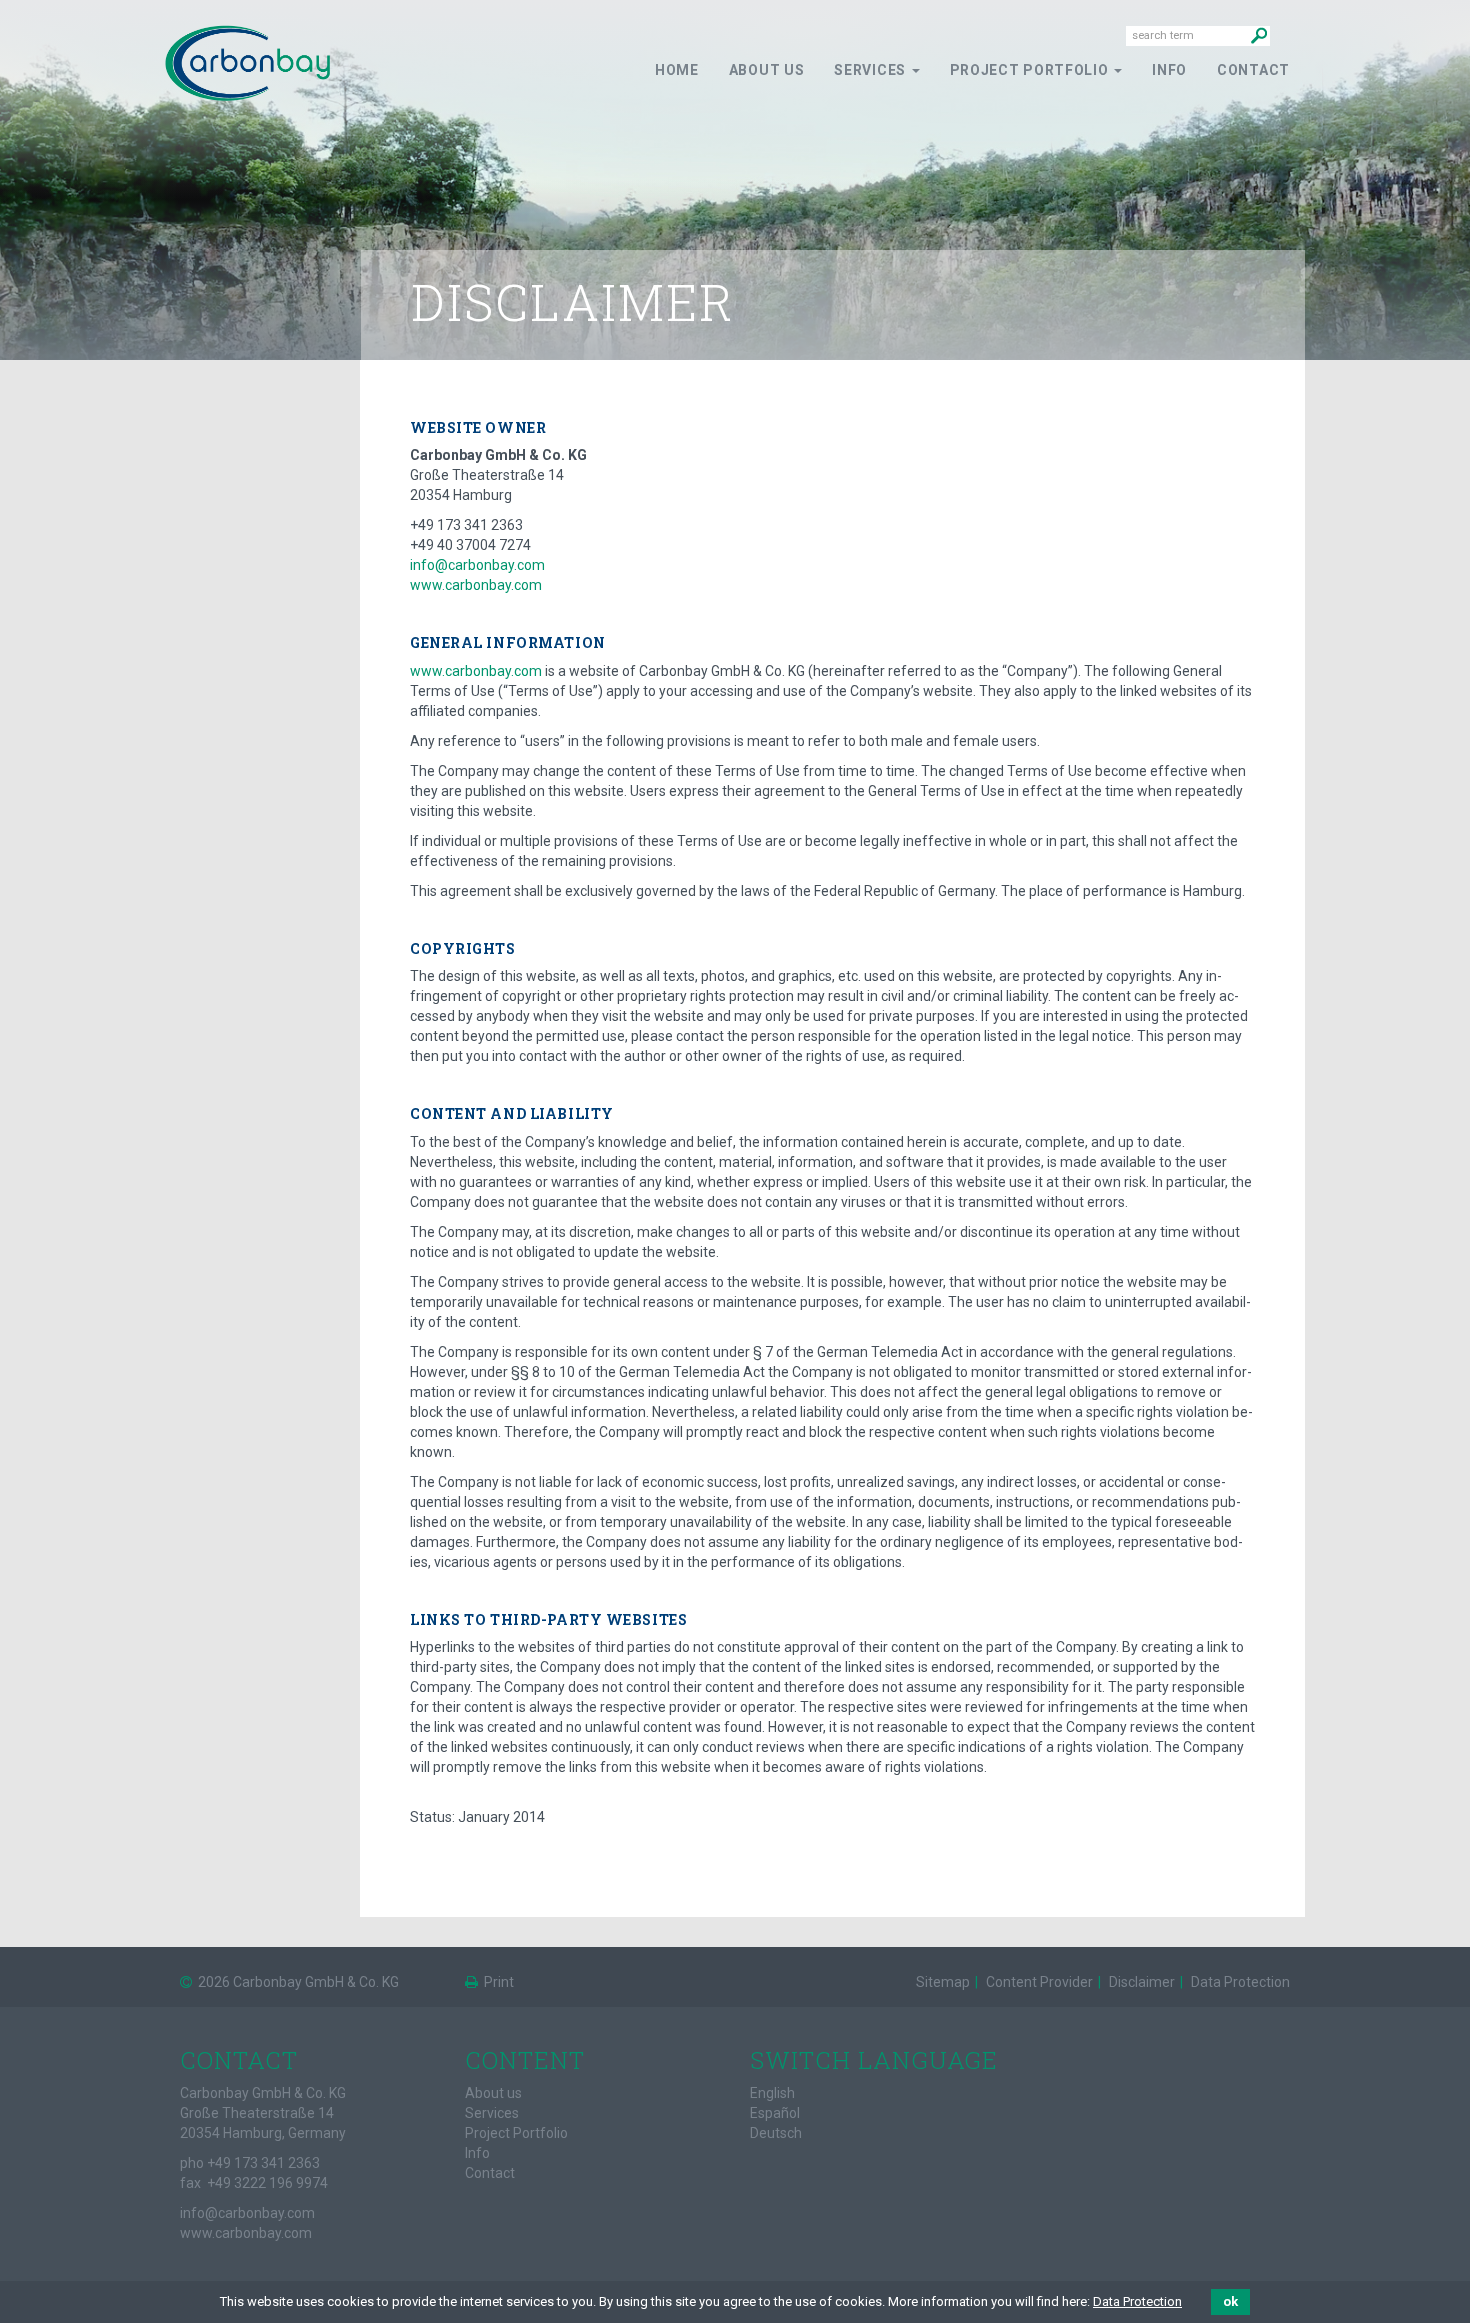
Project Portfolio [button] (1031, 70)
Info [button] (1169, 70)
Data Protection (1137, 2301)
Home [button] (677, 70)
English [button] (772, 2093)
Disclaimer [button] (1140, 1982)
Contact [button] (1253, 70)
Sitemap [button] (943, 1982)
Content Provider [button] (1038, 1982)
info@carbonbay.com (477, 565)
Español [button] (775, 2113)
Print (497, 1982)
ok (1230, 2301)
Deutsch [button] (776, 2133)
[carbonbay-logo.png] (247, 62)
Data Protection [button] (1239, 1982)
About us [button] (767, 70)
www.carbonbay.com (476, 585)
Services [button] (871, 70)
